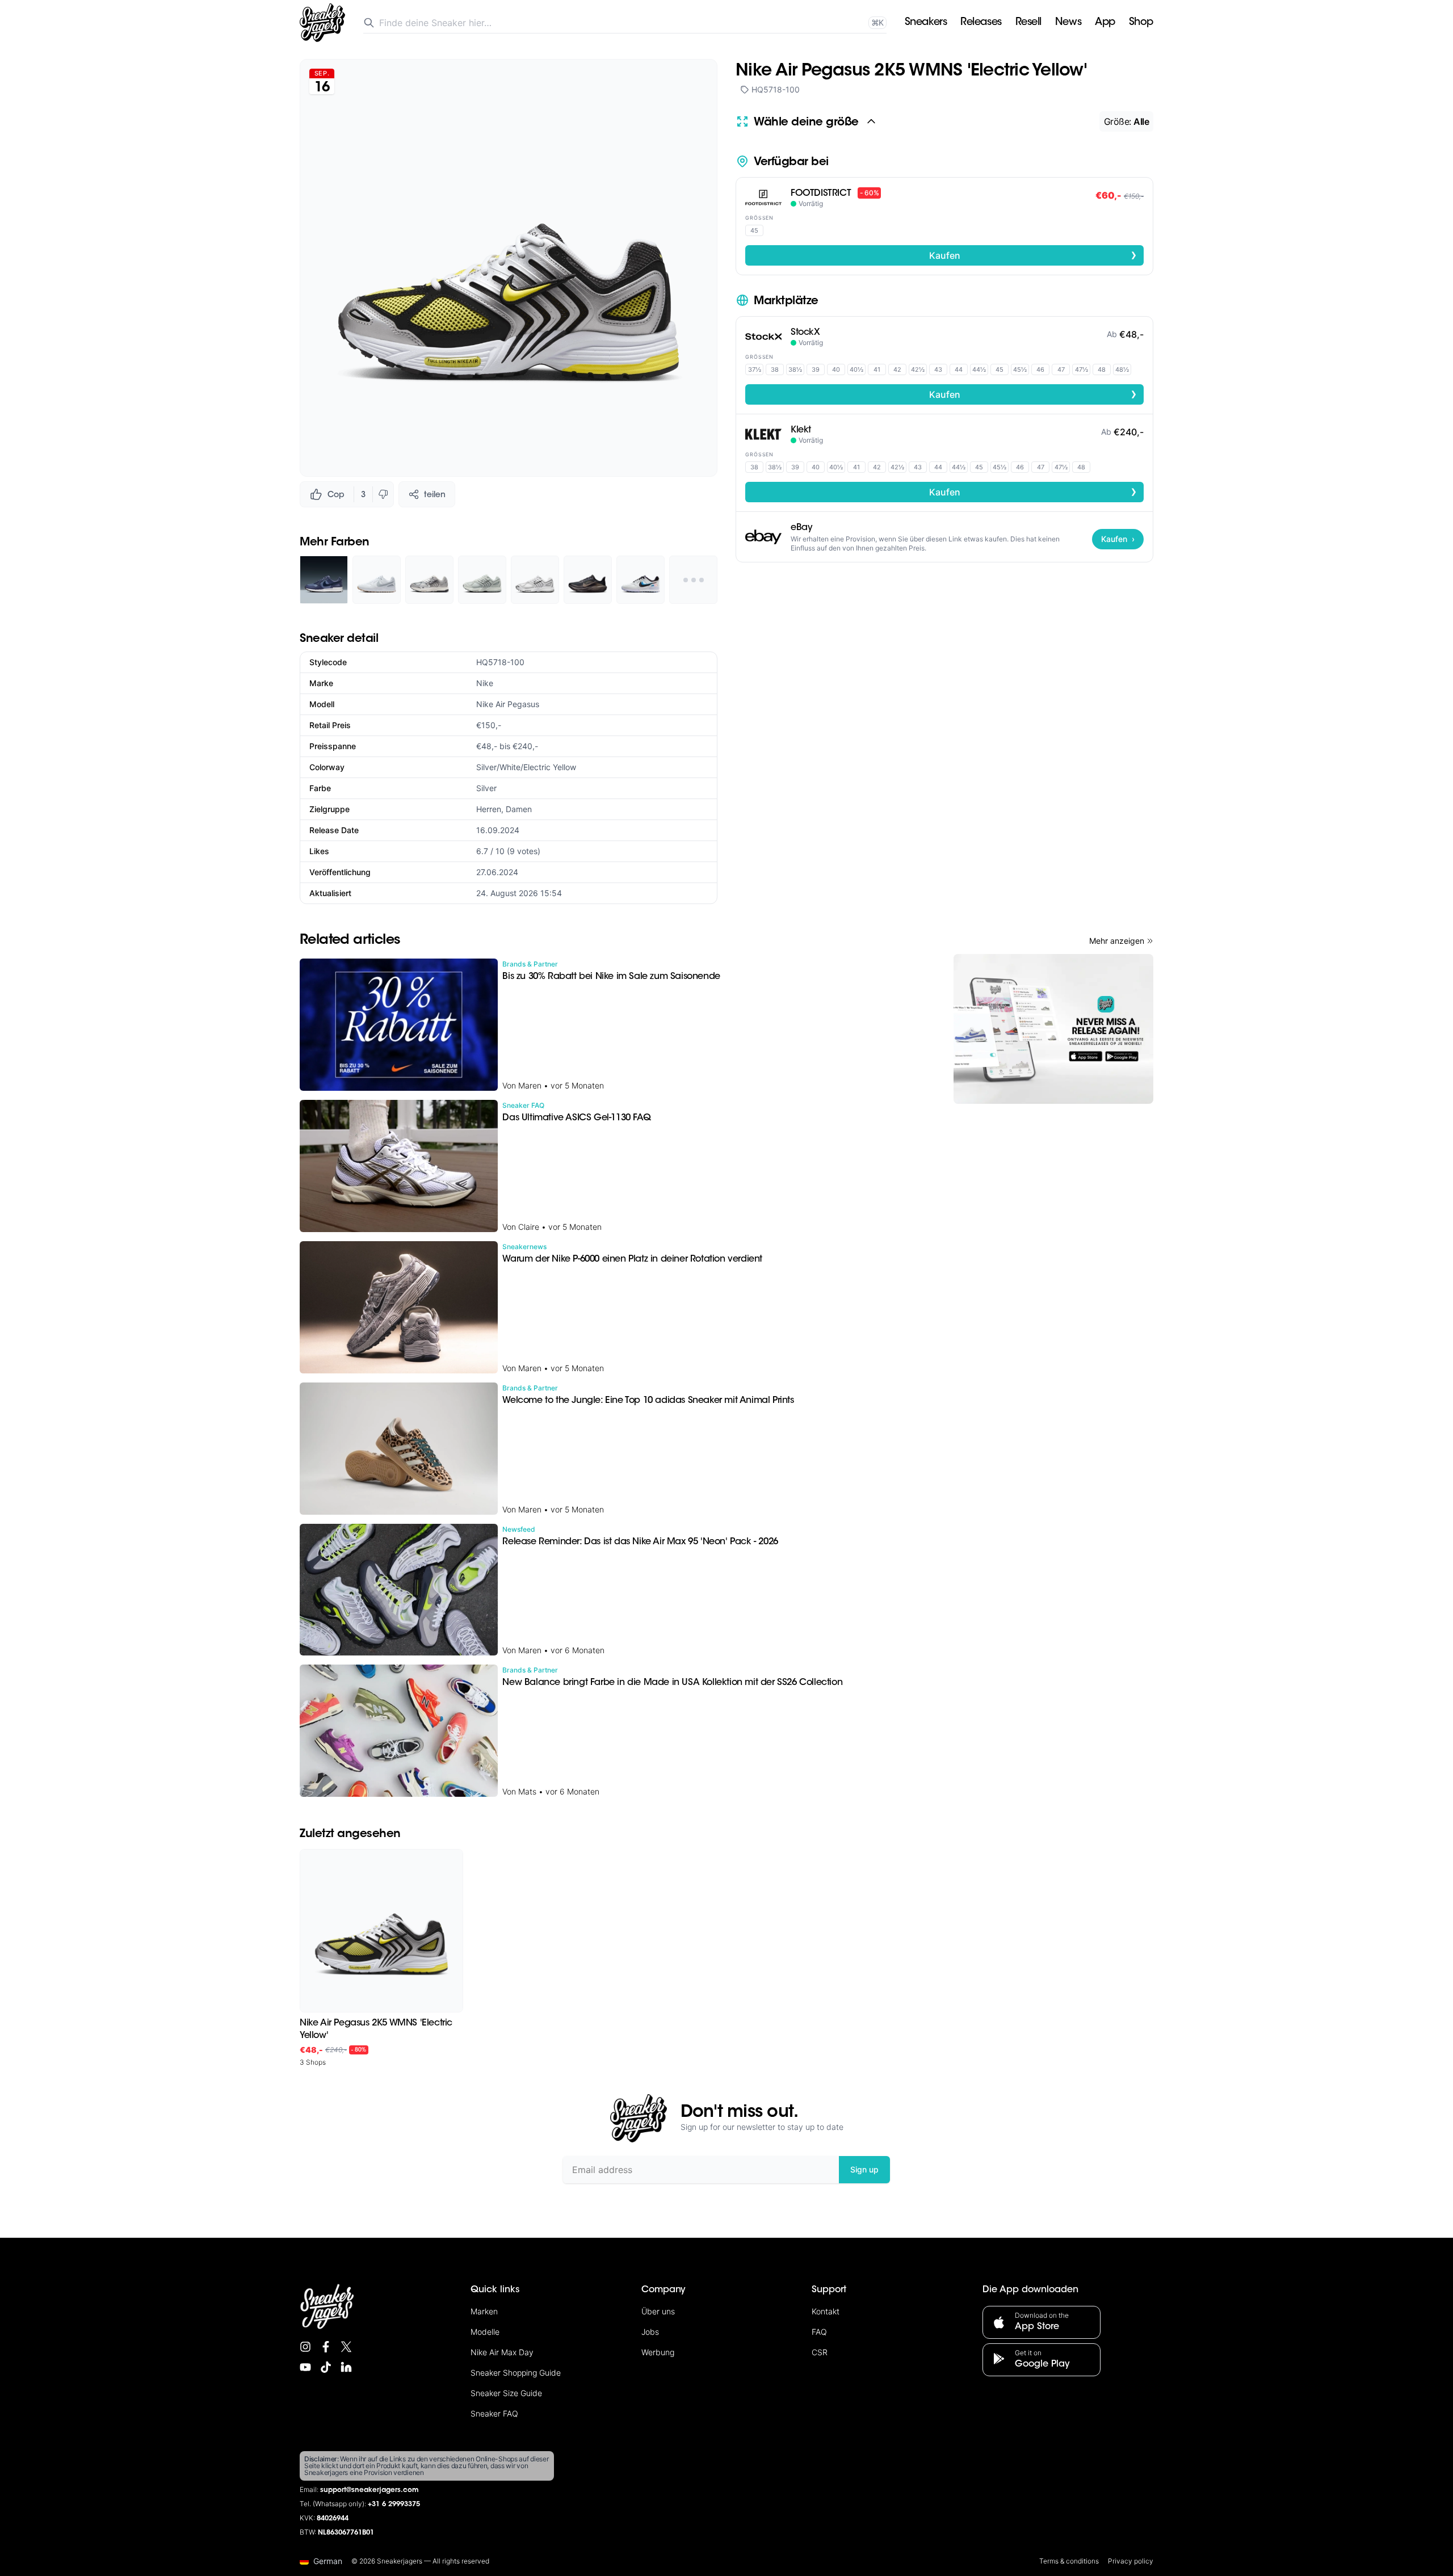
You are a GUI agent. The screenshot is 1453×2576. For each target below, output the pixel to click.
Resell (1028, 23)
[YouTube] (305, 2367)
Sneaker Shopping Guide (516, 2373)
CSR (820, 2352)
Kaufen (1033, 255)
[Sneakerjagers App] (1053, 1029)
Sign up (864, 2169)
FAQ (819, 2332)
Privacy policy (1131, 2561)
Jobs (650, 2332)
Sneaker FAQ (494, 2413)
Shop (1141, 23)
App (1105, 23)
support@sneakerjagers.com (369, 2490)
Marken (484, 2311)
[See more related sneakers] (693, 580)
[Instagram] (305, 2347)
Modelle (485, 2332)
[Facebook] (326, 2347)
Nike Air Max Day (502, 2352)
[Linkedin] (346, 2367)
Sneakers (926, 23)
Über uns (658, 2311)
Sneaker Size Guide (506, 2393)
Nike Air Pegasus (508, 704)
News (1068, 23)
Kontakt (826, 2311)
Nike (485, 683)
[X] (346, 2347)
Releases (981, 23)
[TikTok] (326, 2367)
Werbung (658, 2352)
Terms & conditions (1069, 2561)
